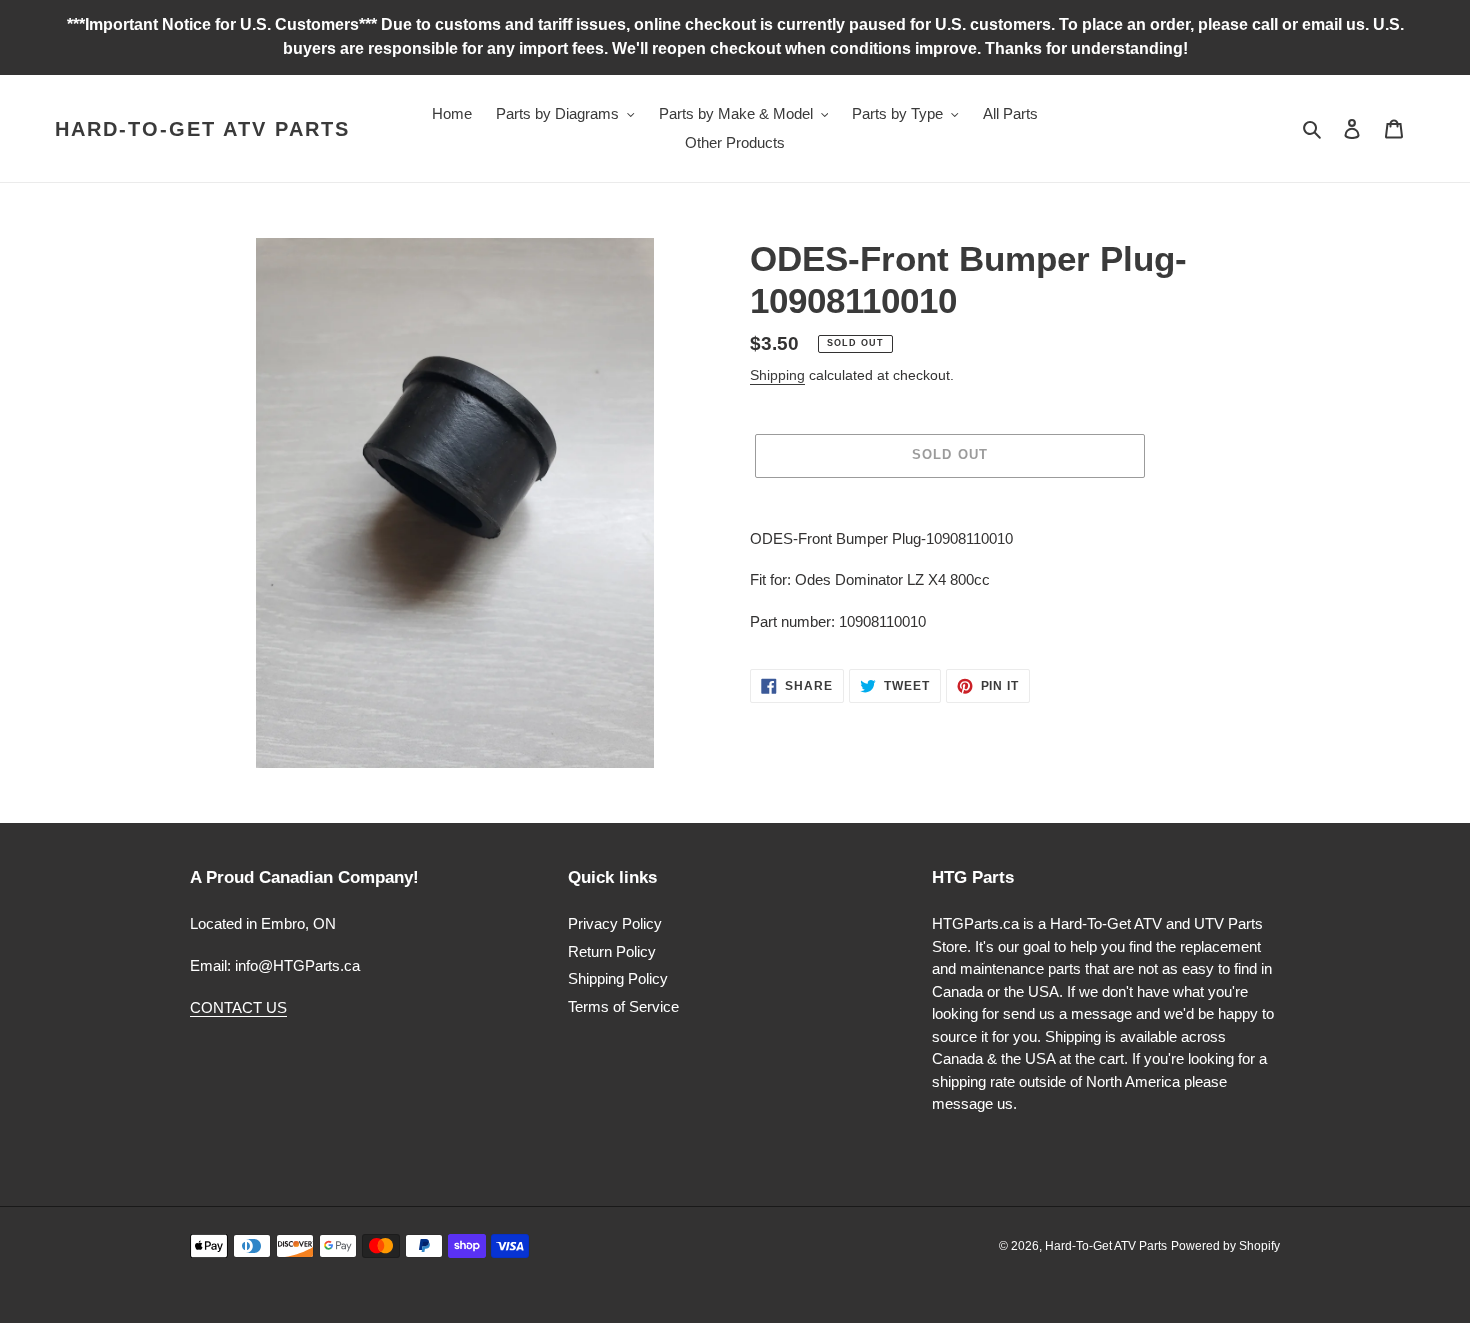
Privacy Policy (615, 923)
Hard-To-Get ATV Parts (202, 129)
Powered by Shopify (1225, 1246)
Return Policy (612, 951)
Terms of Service (623, 1006)
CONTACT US (238, 1007)
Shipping (777, 375)
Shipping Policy (618, 978)
